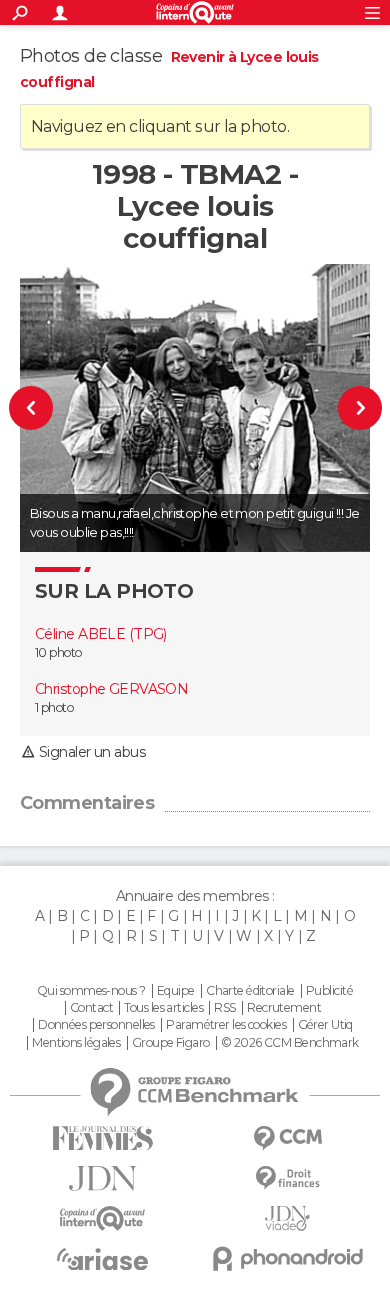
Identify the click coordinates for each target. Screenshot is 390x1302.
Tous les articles (163, 1008)
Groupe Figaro (171, 1043)
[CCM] (287, 1138)
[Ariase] (102, 1259)
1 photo (54, 707)
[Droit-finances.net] (287, 1178)
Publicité (329, 991)
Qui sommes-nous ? (91, 991)
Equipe (176, 991)
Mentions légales (76, 1043)
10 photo (58, 652)
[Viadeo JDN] (287, 1218)
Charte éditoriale (250, 991)
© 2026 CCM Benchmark (290, 1043)
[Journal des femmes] (102, 1138)
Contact (91, 1008)
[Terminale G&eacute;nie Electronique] (350, 408)
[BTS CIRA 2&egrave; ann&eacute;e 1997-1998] (41, 408)
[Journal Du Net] (102, 1178)
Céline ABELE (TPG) (101, 634)
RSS (224, 1008)
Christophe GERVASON (111, 689)
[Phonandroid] (287, 1258)
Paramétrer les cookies (226, 1025)
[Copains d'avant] (102, 1218)
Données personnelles (96, 1025)
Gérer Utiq (325, 1025)
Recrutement (284, 1008)
